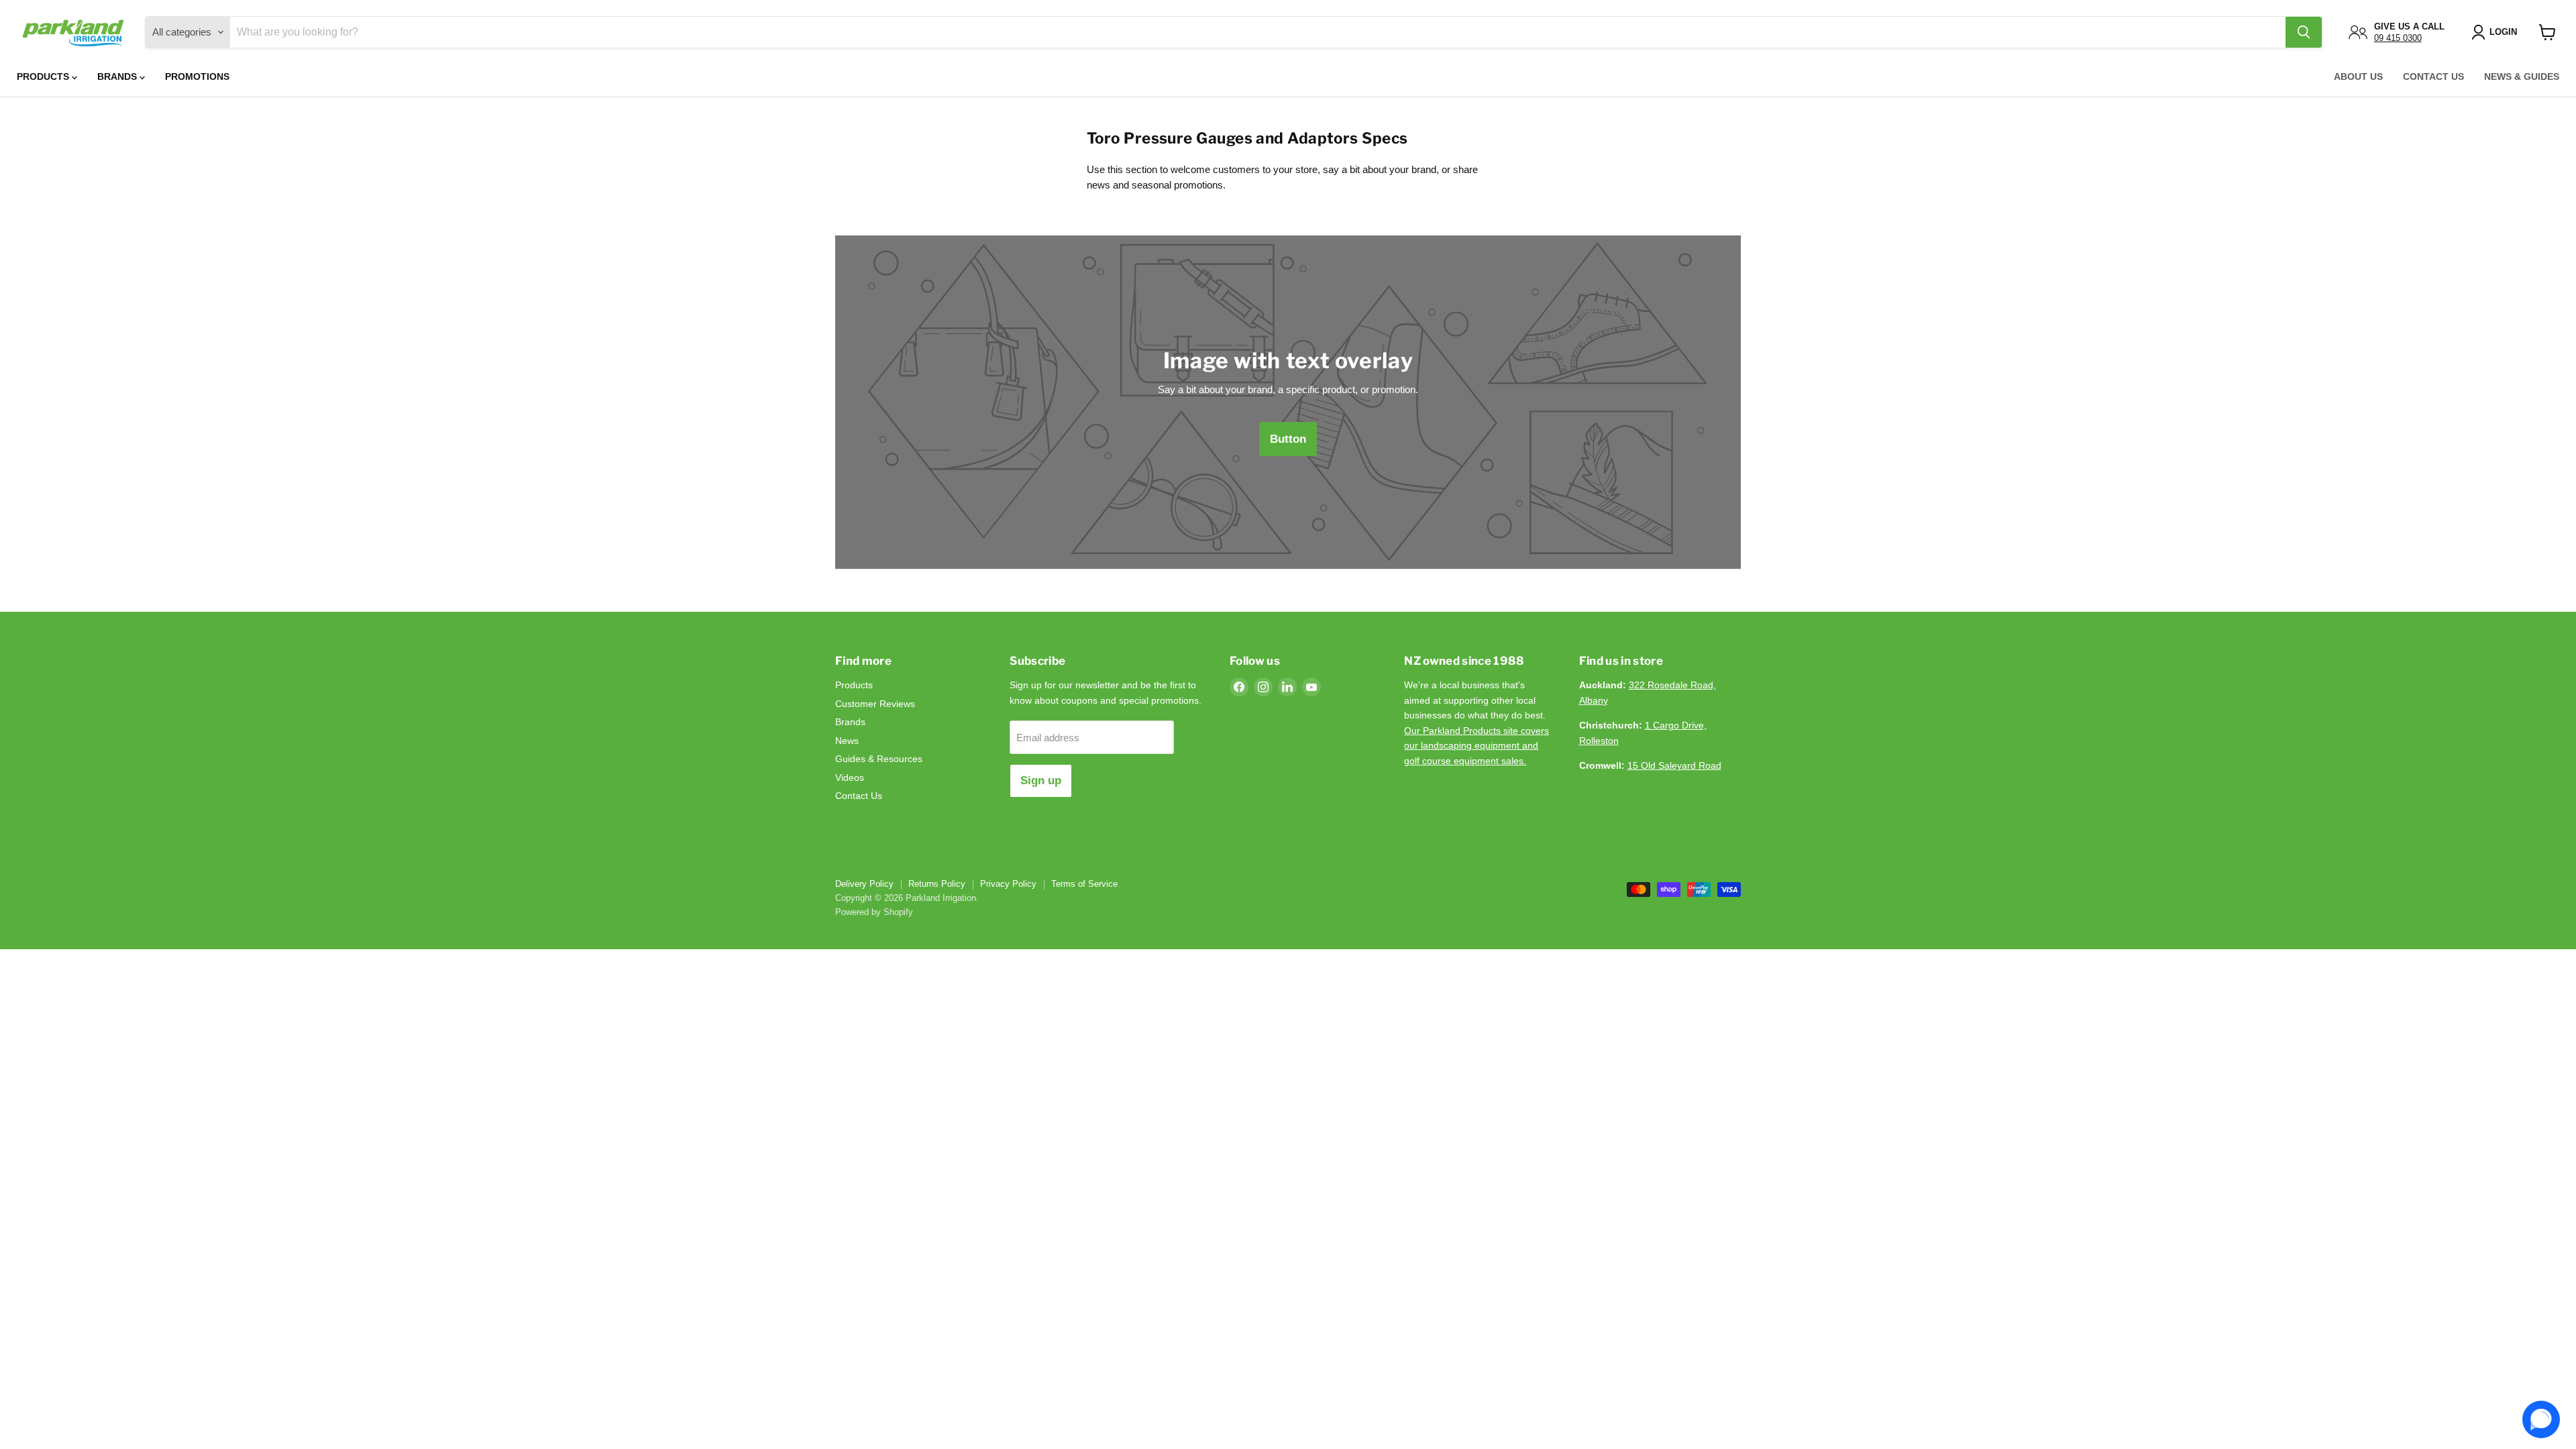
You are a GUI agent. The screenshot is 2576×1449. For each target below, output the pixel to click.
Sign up (1041, 781)
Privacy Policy (1008, 884)
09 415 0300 (2398, 38)
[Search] (2304, 32)
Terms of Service (1084, 884)
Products (44, 76)
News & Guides (2522, 76)
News (847, 741)
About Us (2358, 76)
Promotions (197, 76)
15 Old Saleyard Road (1674, 765)
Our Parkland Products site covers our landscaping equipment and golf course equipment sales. (1477, 746)
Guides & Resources (879, 759)
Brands (118, 76)
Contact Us (2433, 76)
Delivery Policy (864, 884)
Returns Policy (937, 884)
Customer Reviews (875, 704)
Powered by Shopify (874, 912)
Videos (850, 777)
